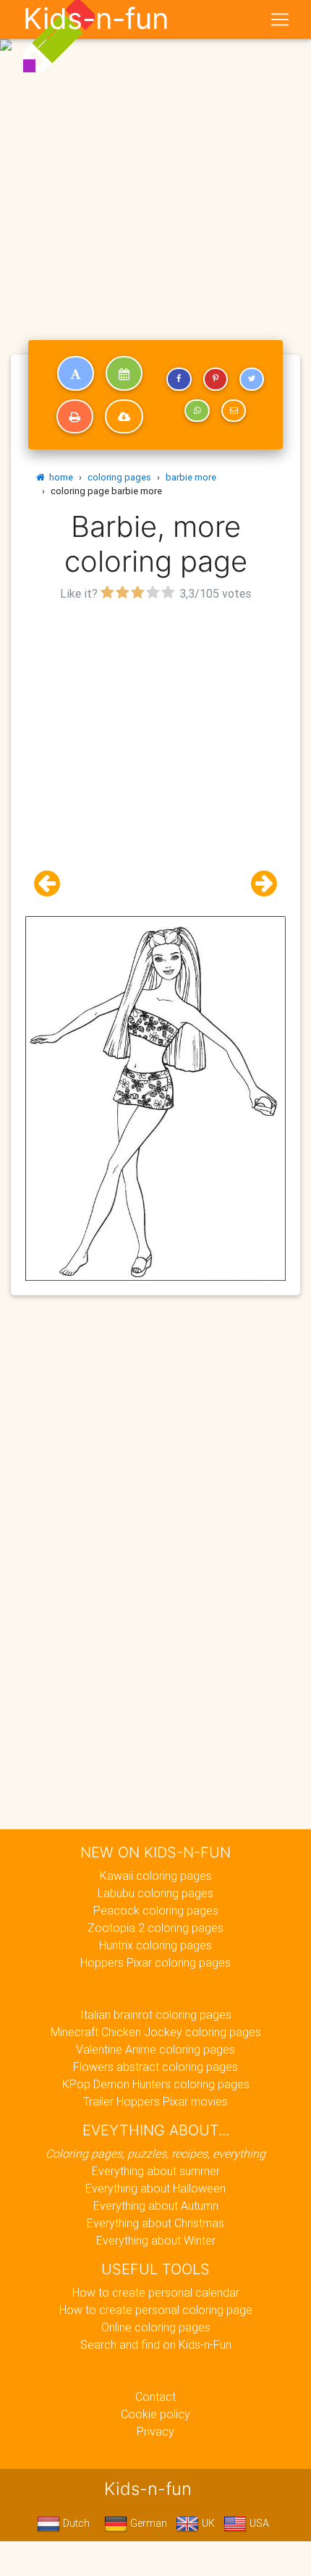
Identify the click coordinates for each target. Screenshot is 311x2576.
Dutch (75, 2523)
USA (258, 2523)
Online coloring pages (156, 2327)
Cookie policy (155, 2414)
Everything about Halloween (155, 2188)
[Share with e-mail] (234, 411)
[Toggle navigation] (280, 20)
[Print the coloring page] (75, 417)
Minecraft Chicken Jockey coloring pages (156, 2032)
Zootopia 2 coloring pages (155, 1928)
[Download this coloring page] (124, 417)
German (147, 2523)
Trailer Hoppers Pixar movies (155, 2101)
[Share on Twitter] (252, 379)
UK (207, 2523)
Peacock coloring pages (156, 1910)
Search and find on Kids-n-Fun (156, 2344)
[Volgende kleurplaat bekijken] (258, 884)
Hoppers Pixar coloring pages (155, 1962)
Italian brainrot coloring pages (156, 2014)
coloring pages (119, 477)
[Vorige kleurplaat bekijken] (53, 884)
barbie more (191, 477)
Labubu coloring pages (155, 1893)
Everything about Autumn (156, 2206)
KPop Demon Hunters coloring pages (156, 2084)
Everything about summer (156, 2171)
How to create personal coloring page (156, 2310)
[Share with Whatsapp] (197, 411)
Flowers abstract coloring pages (155, 2067)
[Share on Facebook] (179, 379)
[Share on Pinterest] (216, 379)
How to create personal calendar (156, 2292)
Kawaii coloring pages (156, 1876)
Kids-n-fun (96, 19)
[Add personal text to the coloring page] (76, 373)
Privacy (155, 2431)
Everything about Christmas (155, 2223)
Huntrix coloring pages (155, 1945)
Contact (155, 2397)
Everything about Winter (156, 2240)
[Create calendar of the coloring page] (124, 373)
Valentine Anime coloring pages (155, 2049)
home (59, 477)
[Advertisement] (155, 161)
